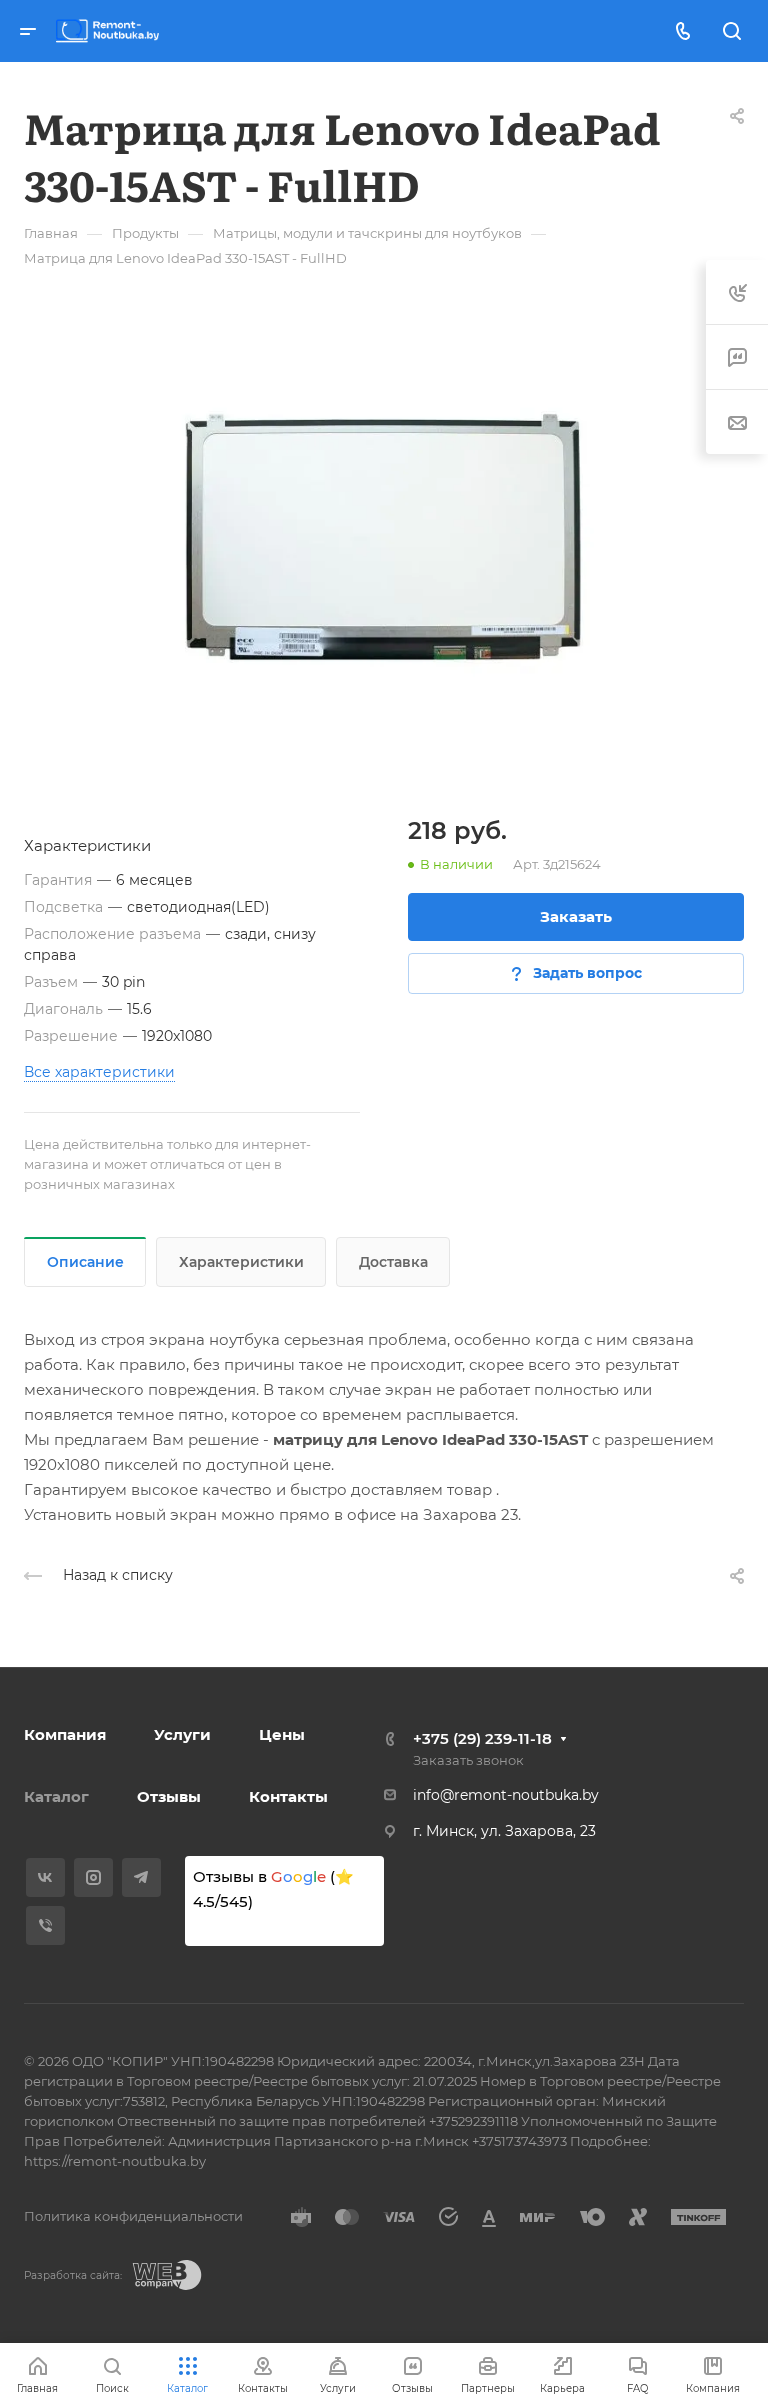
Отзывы (169, 1796)
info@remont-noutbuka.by (506, 1795)
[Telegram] (141, 1877)
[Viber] (45, 1925)
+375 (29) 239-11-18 (482, 1738)
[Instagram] (93, 1877)
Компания (65, 1734)
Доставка (393, 1262)
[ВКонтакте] (45, 1877)
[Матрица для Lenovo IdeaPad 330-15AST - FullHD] (384, 537)
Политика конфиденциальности (133, 2216)
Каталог (56, 1796)
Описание (85, 1262)
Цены (282, 1734)
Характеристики (241, 1262)
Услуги (182, 1734)
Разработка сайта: (73, 2275)
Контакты (288, 1796)
